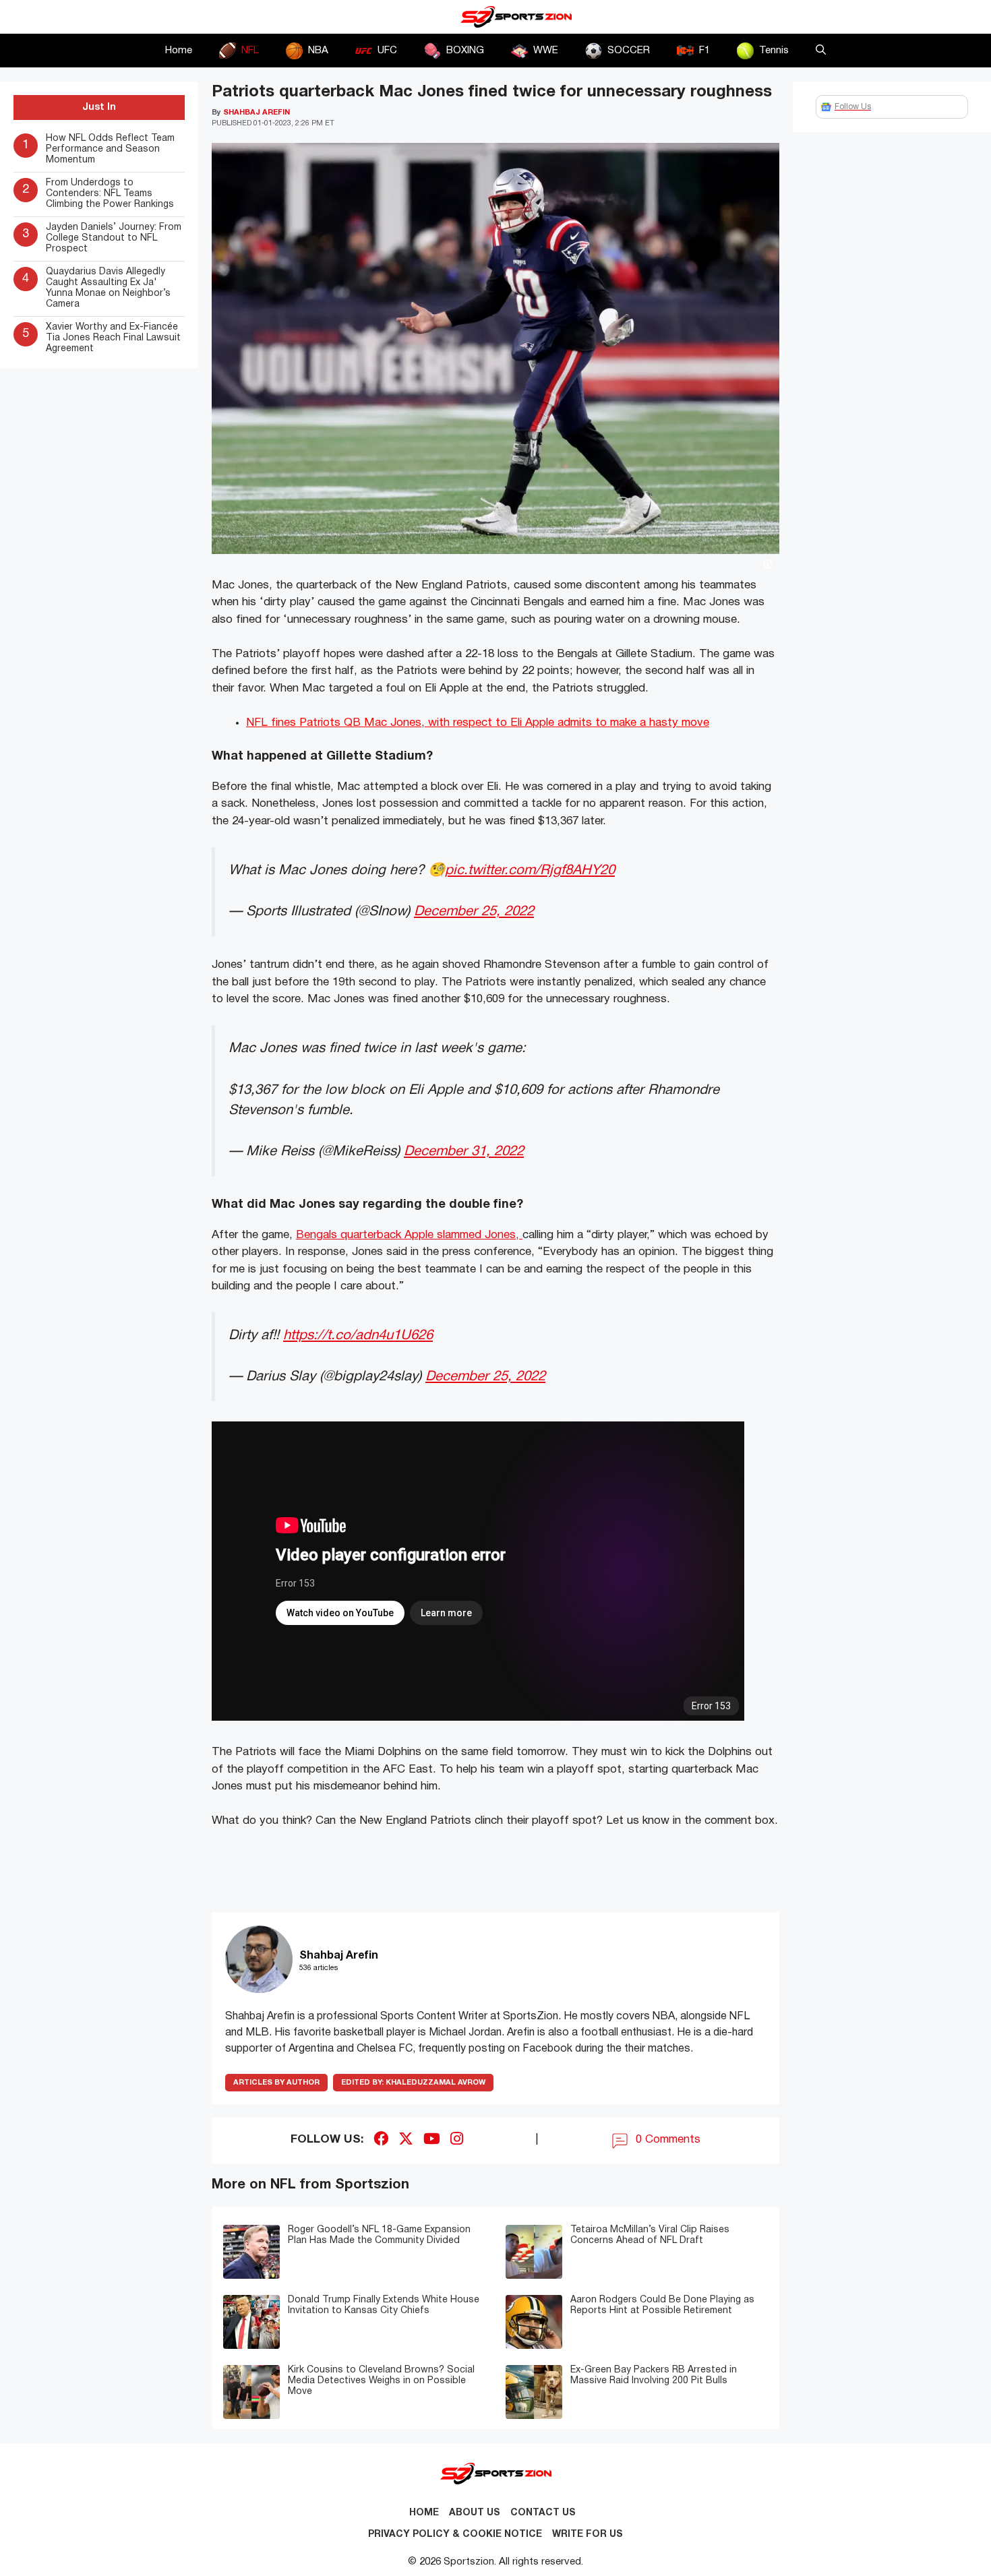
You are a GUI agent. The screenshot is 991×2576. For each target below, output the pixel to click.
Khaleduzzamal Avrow (413, 2083)
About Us (475, 2513)
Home (179, 51)
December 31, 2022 (464, 1152)
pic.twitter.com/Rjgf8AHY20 (530, 870)
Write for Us (588, 2535)
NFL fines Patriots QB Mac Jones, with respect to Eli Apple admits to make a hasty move (478, 723)
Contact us (543, 2513)
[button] (821, 51)
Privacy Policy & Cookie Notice (455, 2535)
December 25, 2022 (474, 912)
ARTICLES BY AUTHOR (276, 2083)
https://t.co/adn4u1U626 (358, 1336)
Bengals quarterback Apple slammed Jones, (409, 1235)
